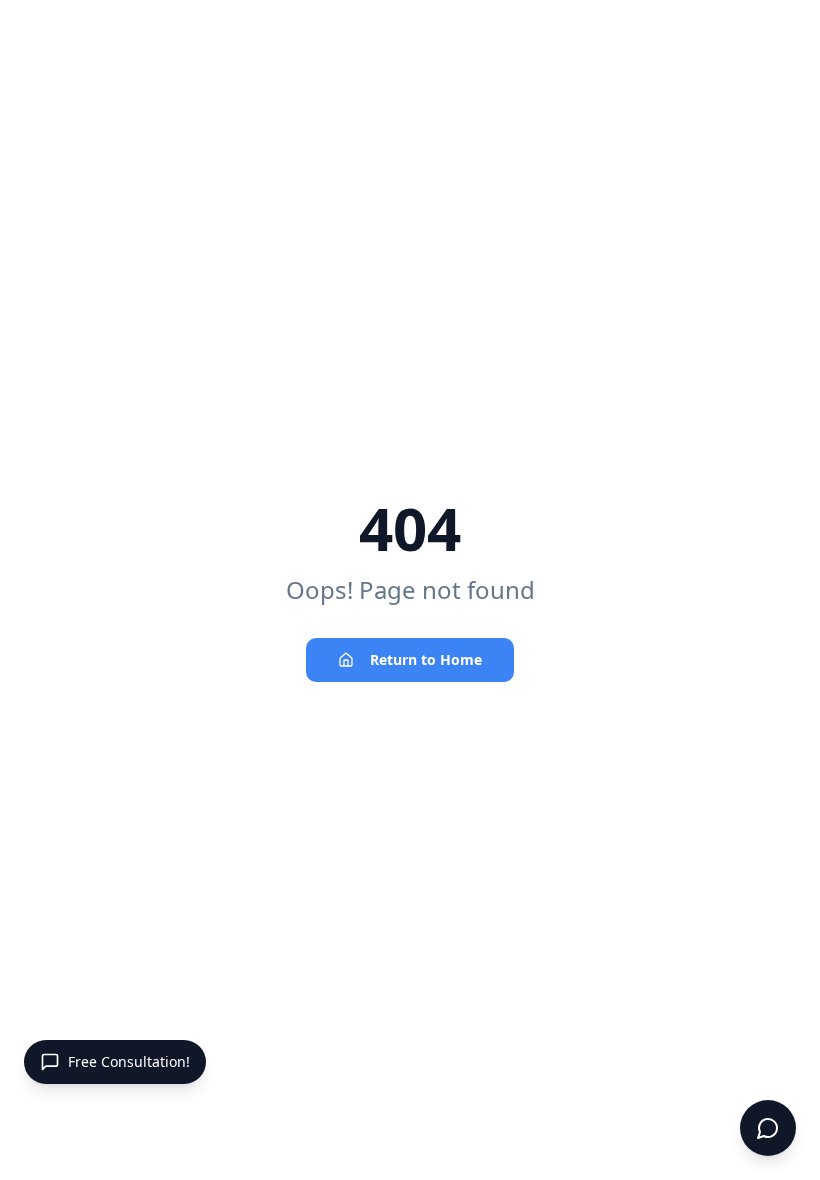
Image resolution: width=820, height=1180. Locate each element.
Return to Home (426, 659)
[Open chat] (768, 1128)
